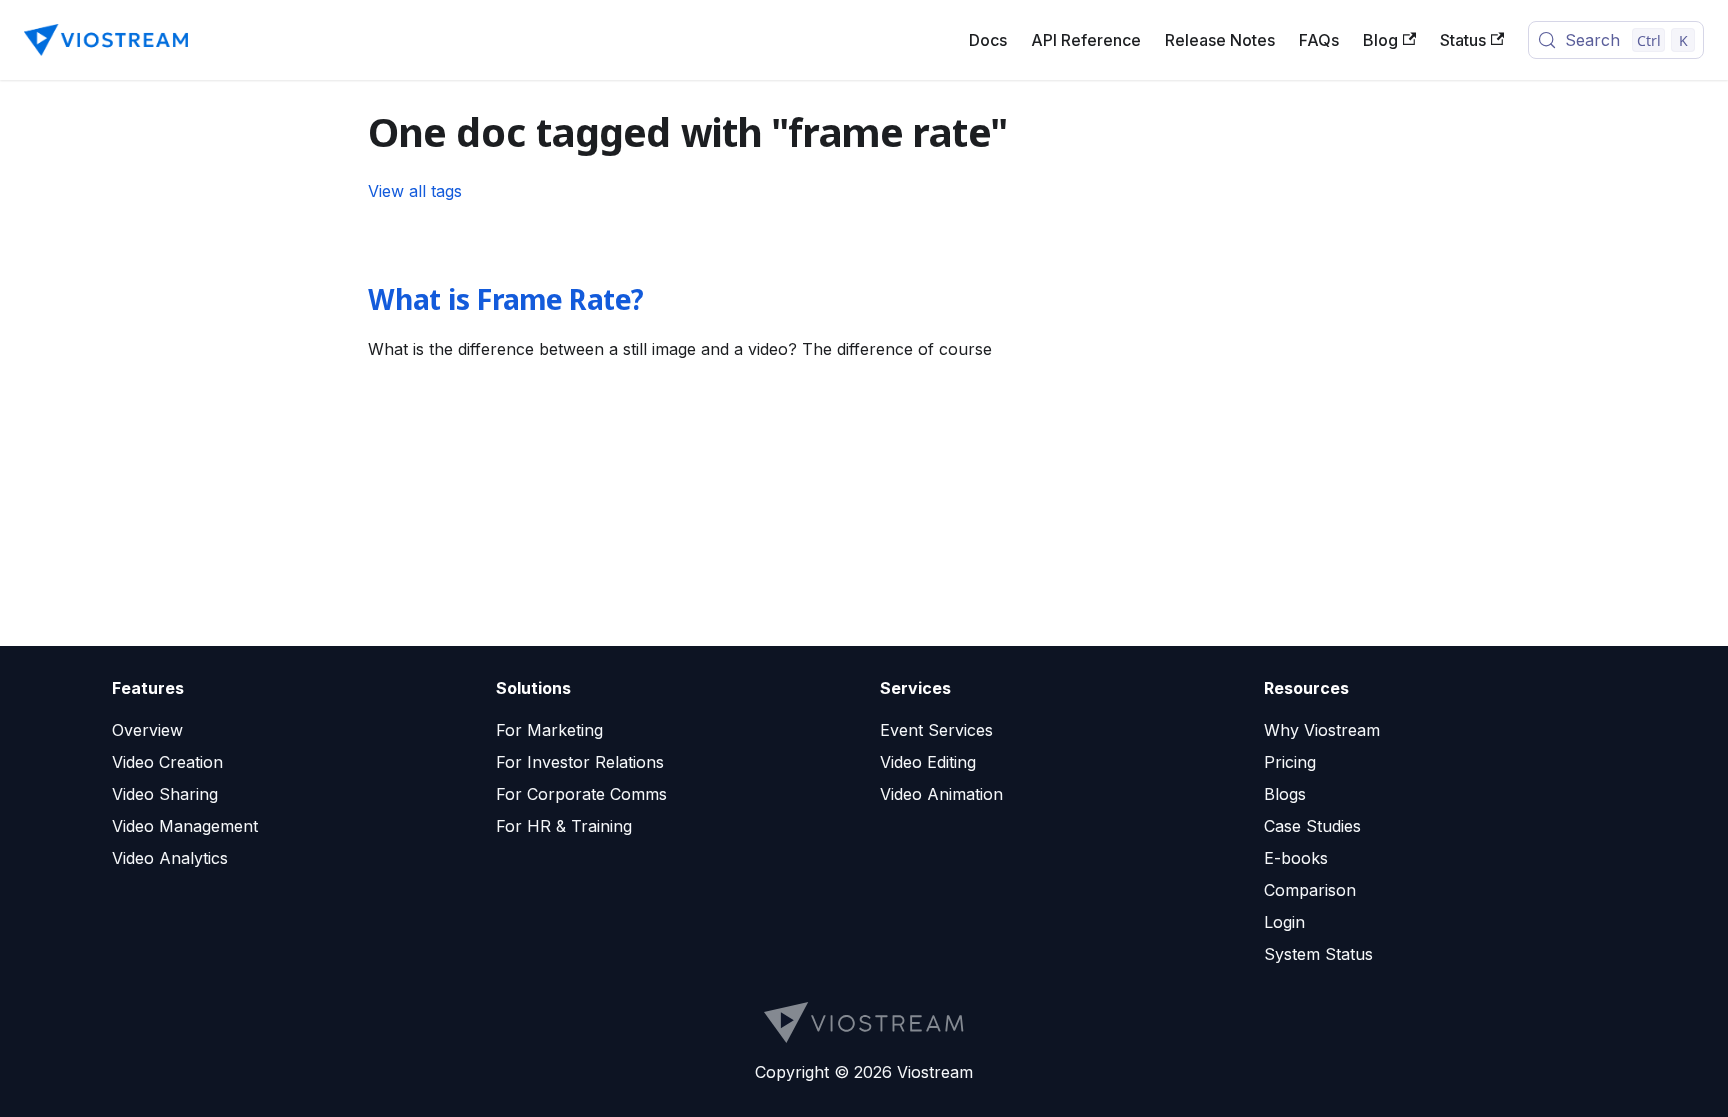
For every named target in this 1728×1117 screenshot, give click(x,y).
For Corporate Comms (581, 794)
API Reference (1086, 40)
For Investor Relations (580, 762)
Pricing (1290, 762)
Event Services (936, 730)
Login (1284, 922)
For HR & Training (564, 826)
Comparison (1310, 890)
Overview (147, 730)
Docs (988, 40)
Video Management (185, 826)
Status (1463, 40)
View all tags (415, 191)
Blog (1380, 40)
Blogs (1285, 794)
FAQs (1319, 40)
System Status (1318, 954)
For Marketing (549, 730)
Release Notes (1220, 40)
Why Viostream (1322, 730)
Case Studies (1312, 826)
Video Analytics (170, 858)
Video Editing (928, 762)
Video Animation (941, 794)
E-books (1296, 858)
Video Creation (167, 762)
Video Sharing (165, 794)
